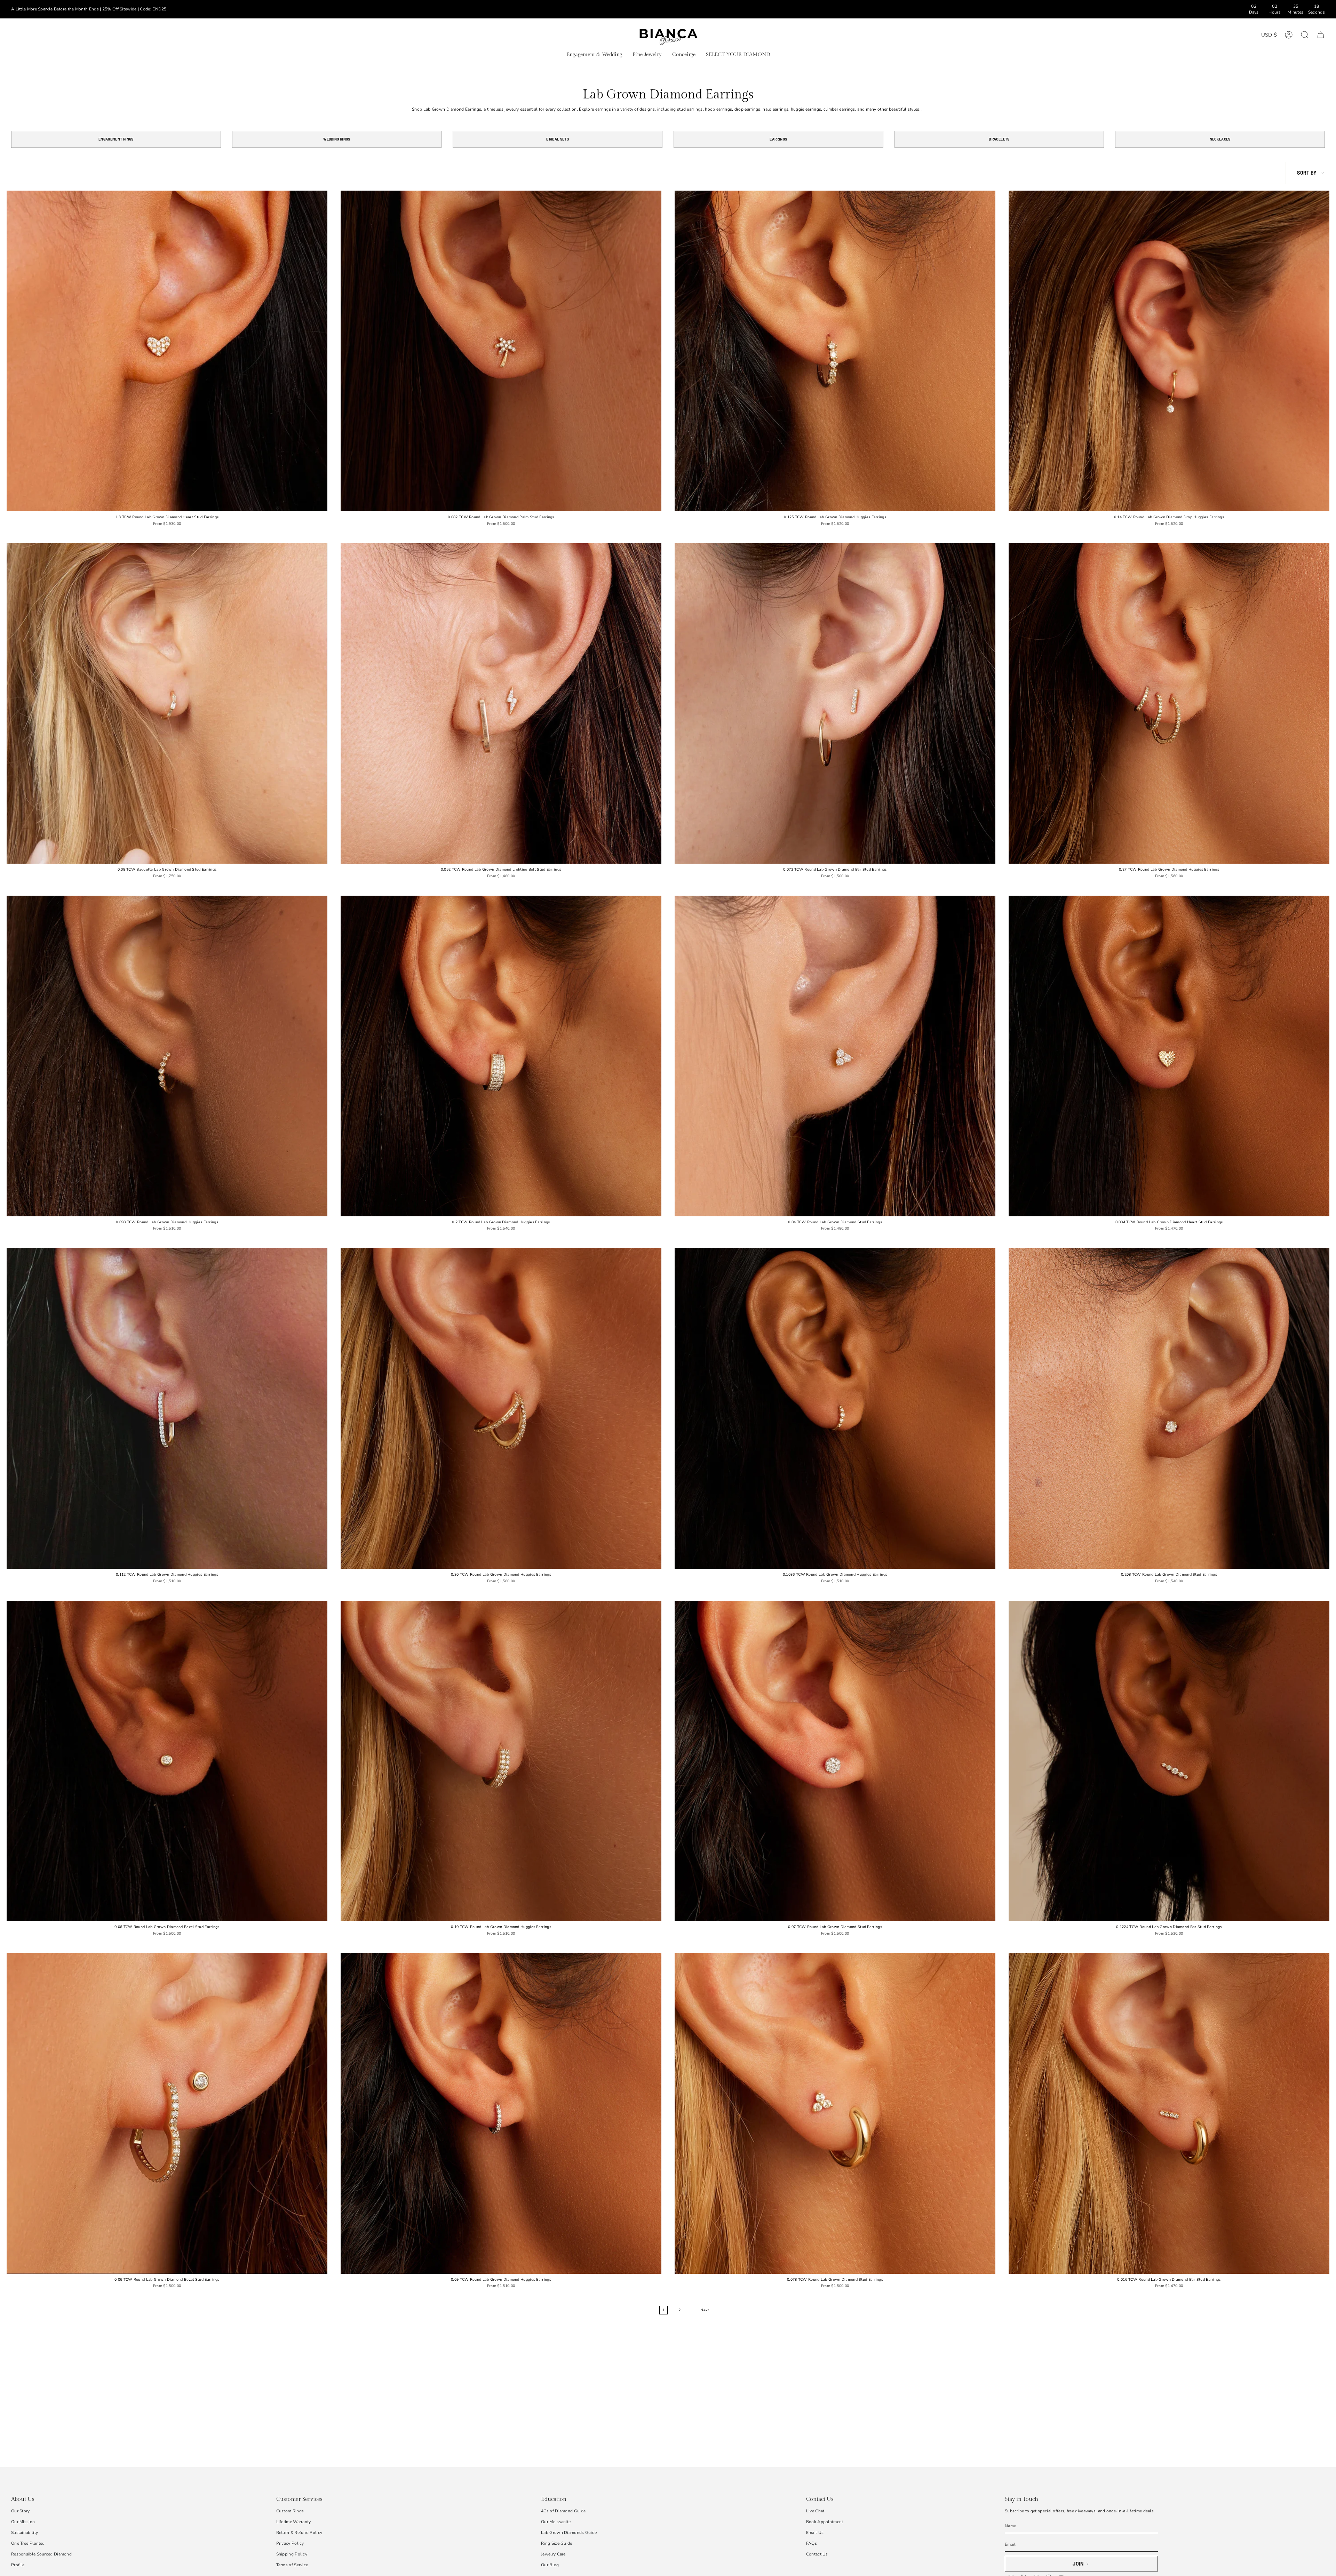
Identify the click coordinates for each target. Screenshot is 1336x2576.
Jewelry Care (553, 2554)
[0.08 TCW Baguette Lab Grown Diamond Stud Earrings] (167, 704)
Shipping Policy (292, 2554)
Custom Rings (290, 2511)
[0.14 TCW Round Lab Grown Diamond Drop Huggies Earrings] (1169, 351)
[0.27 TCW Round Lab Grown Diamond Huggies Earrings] (1169, 704)
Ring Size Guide (557, 2543)
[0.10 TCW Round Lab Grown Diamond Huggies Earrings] (501, 1761)
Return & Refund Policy (299, 2533)
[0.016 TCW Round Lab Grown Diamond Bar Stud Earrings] (1169, 2113)
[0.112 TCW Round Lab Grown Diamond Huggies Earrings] (167, 1408)
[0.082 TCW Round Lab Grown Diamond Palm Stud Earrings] (501, 351)
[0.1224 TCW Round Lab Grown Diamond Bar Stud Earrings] (1169, 1761)
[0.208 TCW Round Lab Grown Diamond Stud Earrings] (1169, 1408)
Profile (18, 2565)
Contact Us (817, 2554)
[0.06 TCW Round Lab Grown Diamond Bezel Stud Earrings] (167, 1761)
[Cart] (1321, 35)
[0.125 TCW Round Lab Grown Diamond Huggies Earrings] (835, 351)
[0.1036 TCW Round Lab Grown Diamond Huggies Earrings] (835, 1408)
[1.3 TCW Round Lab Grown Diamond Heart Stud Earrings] (167, 351)
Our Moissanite (556, 2522)
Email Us (815, 2533)
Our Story (21, 2511)
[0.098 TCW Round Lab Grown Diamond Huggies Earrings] (167, 1056)
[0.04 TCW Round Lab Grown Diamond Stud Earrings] (835, 1056)
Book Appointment (825, 2522)
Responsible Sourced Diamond (41, 2554)
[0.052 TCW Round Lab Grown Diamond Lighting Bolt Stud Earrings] (501, 704)
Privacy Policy (290, 2543)
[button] (594, 55)
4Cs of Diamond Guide (563, 2511)
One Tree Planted (28, 2543)
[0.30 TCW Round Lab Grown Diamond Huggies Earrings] (501, 1408)
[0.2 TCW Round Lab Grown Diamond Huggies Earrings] (501, 1056)
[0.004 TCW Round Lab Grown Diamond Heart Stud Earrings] (1169, 1056)
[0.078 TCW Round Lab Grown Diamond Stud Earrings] (835, 2113)
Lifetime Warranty (294, 2522)
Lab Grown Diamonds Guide (569, 2533)
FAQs (812, 2543)
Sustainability (25, 2533)
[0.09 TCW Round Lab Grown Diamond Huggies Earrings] (501, 2113)
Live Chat (815, 2511)
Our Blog (550, 2565)
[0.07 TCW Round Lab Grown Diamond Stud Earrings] (835, 1761)
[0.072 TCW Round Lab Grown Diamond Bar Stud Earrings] (835, 704)
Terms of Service (292, 2565)
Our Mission (23, 2522)
